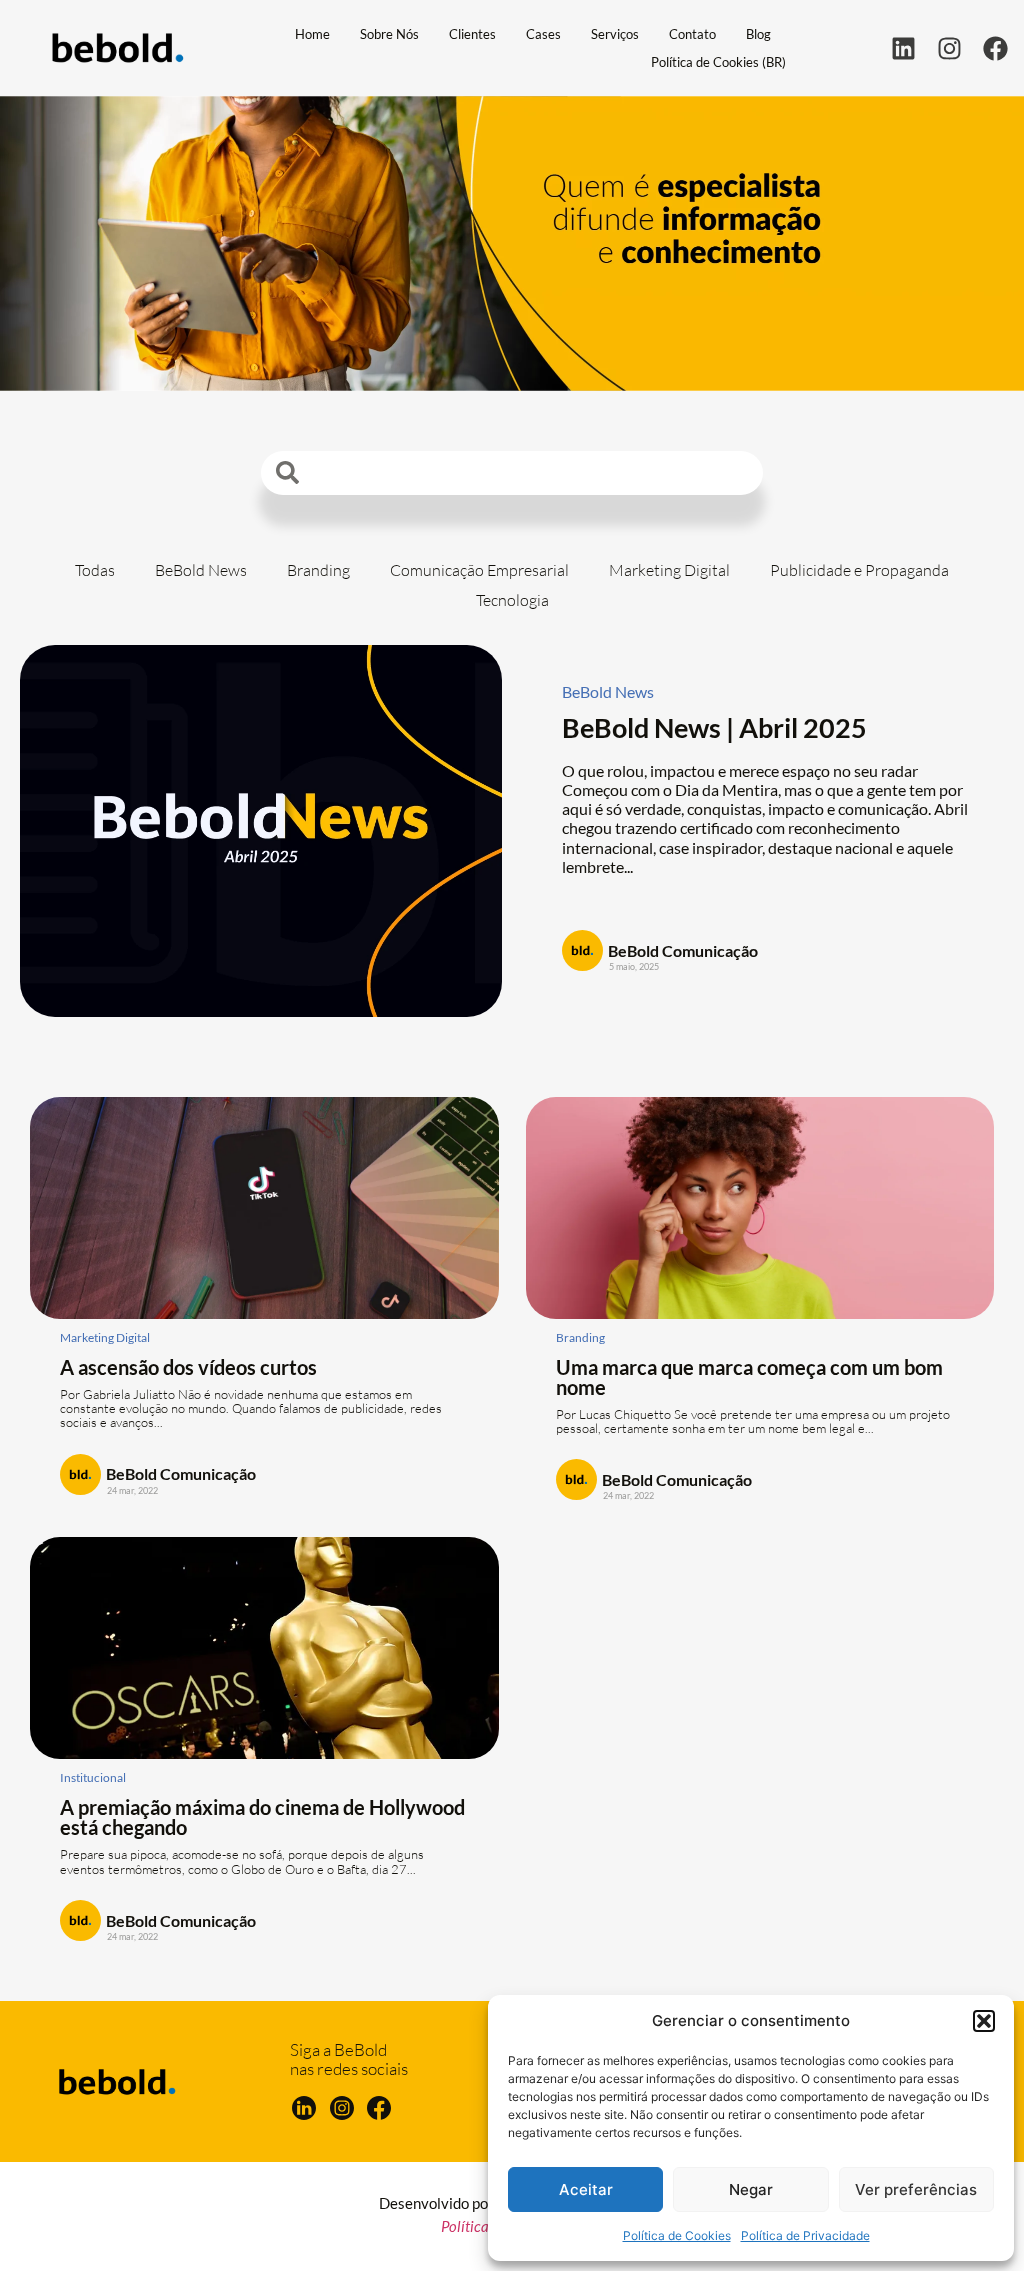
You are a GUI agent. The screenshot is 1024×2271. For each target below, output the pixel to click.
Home (312, 34)
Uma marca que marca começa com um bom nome (749, 1377)
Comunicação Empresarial (479, 570)
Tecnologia (512, 600)
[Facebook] (995, 48)
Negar (751, 2189)
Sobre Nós (389, 34)
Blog (758, 34)
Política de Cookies (677, 2235)
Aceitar (586, 2189)
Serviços (615, 34)
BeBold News (201, 570)
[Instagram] (949, 48)
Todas (95, 570)
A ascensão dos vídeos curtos (188, 1367)
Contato (692, 34)
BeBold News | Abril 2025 (714, 727)
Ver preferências (916, 2189)
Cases (543, 34)
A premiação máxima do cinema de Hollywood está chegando (262, 1817)
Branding (318, 570)
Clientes (472, 34)
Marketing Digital (669, 570)
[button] (984, 2021)
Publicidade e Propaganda (859, 570)
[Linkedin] (903, 48)
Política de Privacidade (805, 2235)
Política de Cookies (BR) (718, 62)
